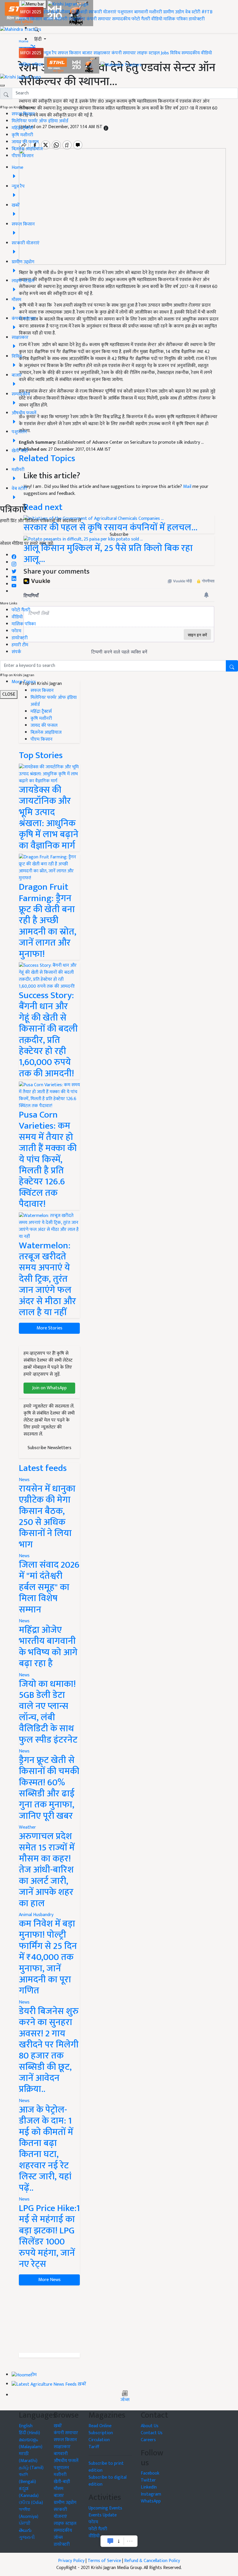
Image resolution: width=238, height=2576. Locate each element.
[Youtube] (14, 584)
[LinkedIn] (14, 577)
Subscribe (119, 535)
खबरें (58, 2426)
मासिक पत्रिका (176, 19)
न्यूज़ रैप (50, 53)
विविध (175, 53)
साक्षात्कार (77, 19)
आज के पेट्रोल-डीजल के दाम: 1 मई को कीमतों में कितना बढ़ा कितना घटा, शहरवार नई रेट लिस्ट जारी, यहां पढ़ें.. (46, 2149)
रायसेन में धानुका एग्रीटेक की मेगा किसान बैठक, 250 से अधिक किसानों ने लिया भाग (47, 1517)
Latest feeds (43, 1468)
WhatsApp (151, 2501)
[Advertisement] (49, 2319)
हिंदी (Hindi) (29, 2433)
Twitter (148, 2480)
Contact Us (152, 2433)
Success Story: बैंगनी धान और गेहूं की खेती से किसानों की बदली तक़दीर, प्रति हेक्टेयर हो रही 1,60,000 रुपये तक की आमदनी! (48, 1034)
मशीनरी (156, 12)
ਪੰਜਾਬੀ (25, 2524)
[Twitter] (14, 570)
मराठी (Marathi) (28, 2457)
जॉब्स (125, 2400)
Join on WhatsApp (49, 1388)
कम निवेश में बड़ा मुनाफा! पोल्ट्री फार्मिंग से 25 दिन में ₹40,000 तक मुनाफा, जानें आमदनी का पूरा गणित (48, 1957)
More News (49, 2280)
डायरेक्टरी (197, 19)
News (24, 1480)
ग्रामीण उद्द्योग (65, 2503)
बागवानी (141, 12)
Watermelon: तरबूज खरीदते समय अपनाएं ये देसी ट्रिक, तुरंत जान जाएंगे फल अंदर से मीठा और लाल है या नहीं (47, 1279)
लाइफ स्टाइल (148, 53)
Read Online (100, 2426)
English (26, 2426)
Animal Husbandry (36, 1915)
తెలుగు (25, 2531)
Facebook (150, 2473)
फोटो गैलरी (141, 19)
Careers (148, 2440)
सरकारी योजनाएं (103, 12)
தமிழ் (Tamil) (31, 2468)
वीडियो (157, 19)
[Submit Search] (232, 666)
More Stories (49, 1328)
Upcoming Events (105, 2508)
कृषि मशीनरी (22, 135)
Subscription (101, 2433)
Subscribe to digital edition (108, 2481)
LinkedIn (149, 2487)
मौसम (65, 12)
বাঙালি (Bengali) (27, 2478)
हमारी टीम (20, 645)
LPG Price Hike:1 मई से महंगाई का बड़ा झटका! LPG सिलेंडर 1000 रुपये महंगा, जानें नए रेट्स (49, 2236)
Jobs (165, 53)
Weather (27, 1827)
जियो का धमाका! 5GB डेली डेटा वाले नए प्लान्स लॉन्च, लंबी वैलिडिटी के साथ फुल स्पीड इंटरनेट (48, 1712)
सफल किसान (30, 19)
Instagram (151, 2494)
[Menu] (33, 4)
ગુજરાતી (27, 2537)
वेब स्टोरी (193, 12)
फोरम (16, 631)
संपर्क (16, 652)
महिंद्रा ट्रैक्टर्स (22, 128)
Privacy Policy (71, 2561)
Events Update (103, 2515)
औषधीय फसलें (66, 2461)
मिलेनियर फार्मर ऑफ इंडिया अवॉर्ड (40, 121)
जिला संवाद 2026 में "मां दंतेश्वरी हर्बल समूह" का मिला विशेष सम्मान (49, 1587)
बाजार (48, 19)
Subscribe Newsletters (49, 1448)
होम (47, 12)
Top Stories (41, 755)
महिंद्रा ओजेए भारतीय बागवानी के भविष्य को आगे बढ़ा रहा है (48, 1647)
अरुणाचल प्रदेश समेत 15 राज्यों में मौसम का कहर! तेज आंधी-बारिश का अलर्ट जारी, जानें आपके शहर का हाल (47, 1870)
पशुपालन (125, 12)
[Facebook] (14, 555)
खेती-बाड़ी (79, 12)
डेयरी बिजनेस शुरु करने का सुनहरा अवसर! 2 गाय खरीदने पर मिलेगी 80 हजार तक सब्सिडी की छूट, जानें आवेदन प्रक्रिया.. (49, 2050)
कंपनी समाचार (99, 19)
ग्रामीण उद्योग (174, 12)
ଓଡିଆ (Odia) (31, 2503)
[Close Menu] (2, 85)
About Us (150, 2426)
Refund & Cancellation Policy (152, 2561)
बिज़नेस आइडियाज (27, 149)
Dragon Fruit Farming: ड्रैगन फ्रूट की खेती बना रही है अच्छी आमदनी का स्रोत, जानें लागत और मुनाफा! (48, 920)
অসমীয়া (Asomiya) (29, 2513)
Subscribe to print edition (106, 2467)
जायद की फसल (25, 142)
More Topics (24, 682)
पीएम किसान (23, 156)
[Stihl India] (72, 65)
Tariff (94, 2447)
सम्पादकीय (121, 19)
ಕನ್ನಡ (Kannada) (29, 2492)
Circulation (99, 2440)
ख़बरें (55, 12)
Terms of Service (104, 2561)
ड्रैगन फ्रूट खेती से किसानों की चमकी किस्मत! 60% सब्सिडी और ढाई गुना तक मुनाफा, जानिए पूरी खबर (49, 1788)
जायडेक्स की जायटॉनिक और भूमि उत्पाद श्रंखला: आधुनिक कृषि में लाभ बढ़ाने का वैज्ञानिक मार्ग (49, 818)
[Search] (37, 28)
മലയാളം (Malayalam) (31, 2443)
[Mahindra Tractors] (121, 65)
